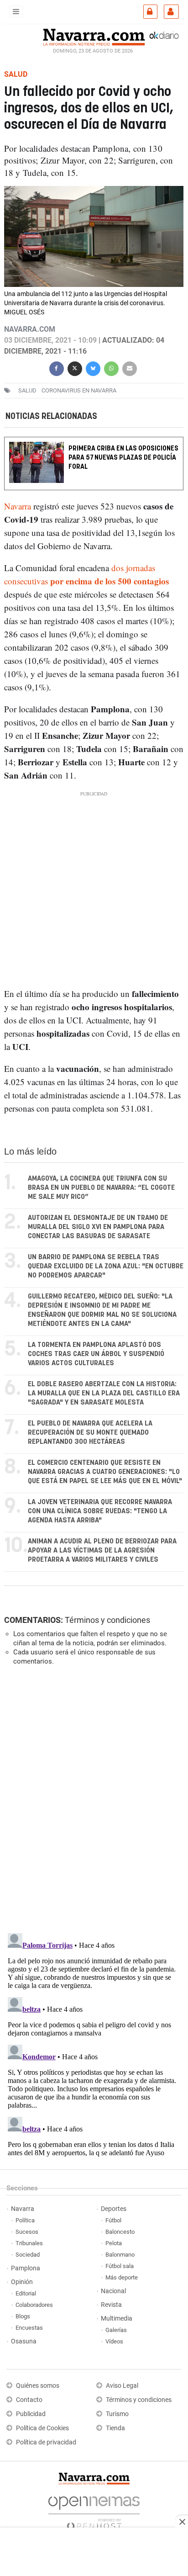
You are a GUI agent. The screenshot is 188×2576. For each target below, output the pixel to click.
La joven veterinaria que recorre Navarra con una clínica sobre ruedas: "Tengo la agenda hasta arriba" (100, 1511)
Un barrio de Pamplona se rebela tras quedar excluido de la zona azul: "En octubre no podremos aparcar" (106, 1266)
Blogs (23, 2316)
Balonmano (120, 2255)
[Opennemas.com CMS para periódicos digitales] (94, 2510)
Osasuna (24, 2341)
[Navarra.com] (94, 36)
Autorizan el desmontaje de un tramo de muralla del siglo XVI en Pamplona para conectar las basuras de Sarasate (98, 1227)
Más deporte (122, 2277)
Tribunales (29, 2243)
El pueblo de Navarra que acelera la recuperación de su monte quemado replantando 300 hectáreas (90, 1433)
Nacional (113, 2291)
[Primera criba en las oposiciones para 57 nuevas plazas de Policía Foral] (94, 443)
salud (27, 390)
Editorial (26, 2293)
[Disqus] (92, 1798)
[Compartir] (57, 368)
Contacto (29, 2400)
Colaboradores (34, 2305)
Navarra (18, 506)
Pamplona (26, 2268)
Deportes (114, 2209)
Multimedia (117, 2319)
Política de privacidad (46, 2442)
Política (25, 2220)
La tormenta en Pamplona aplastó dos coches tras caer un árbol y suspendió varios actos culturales (96, 1354)
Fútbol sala (120, 2266)
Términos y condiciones (107, 1620)
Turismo (117, 2414)
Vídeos (114, 2341)
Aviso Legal (122, 2386)
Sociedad (28, 2255)
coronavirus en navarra (79, 390)
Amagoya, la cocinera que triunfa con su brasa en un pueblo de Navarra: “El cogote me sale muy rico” (101, 1188)
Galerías (116, 2330)
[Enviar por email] (130, 368)
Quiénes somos (38, 2386)
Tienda (115, 2428)
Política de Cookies (42, 2428)
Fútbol (113, 2220)
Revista (111, 2305)
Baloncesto (120, 2232)
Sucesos (27, 2232)
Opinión (22, 2282)
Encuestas (29, 2328)
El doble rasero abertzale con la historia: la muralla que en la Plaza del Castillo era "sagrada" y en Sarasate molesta (104, 1393)
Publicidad (31, 2414)
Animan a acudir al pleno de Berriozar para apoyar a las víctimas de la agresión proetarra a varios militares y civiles (102, 1550)
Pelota (114, 2243)
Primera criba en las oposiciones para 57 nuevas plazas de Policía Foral (123, 458)
